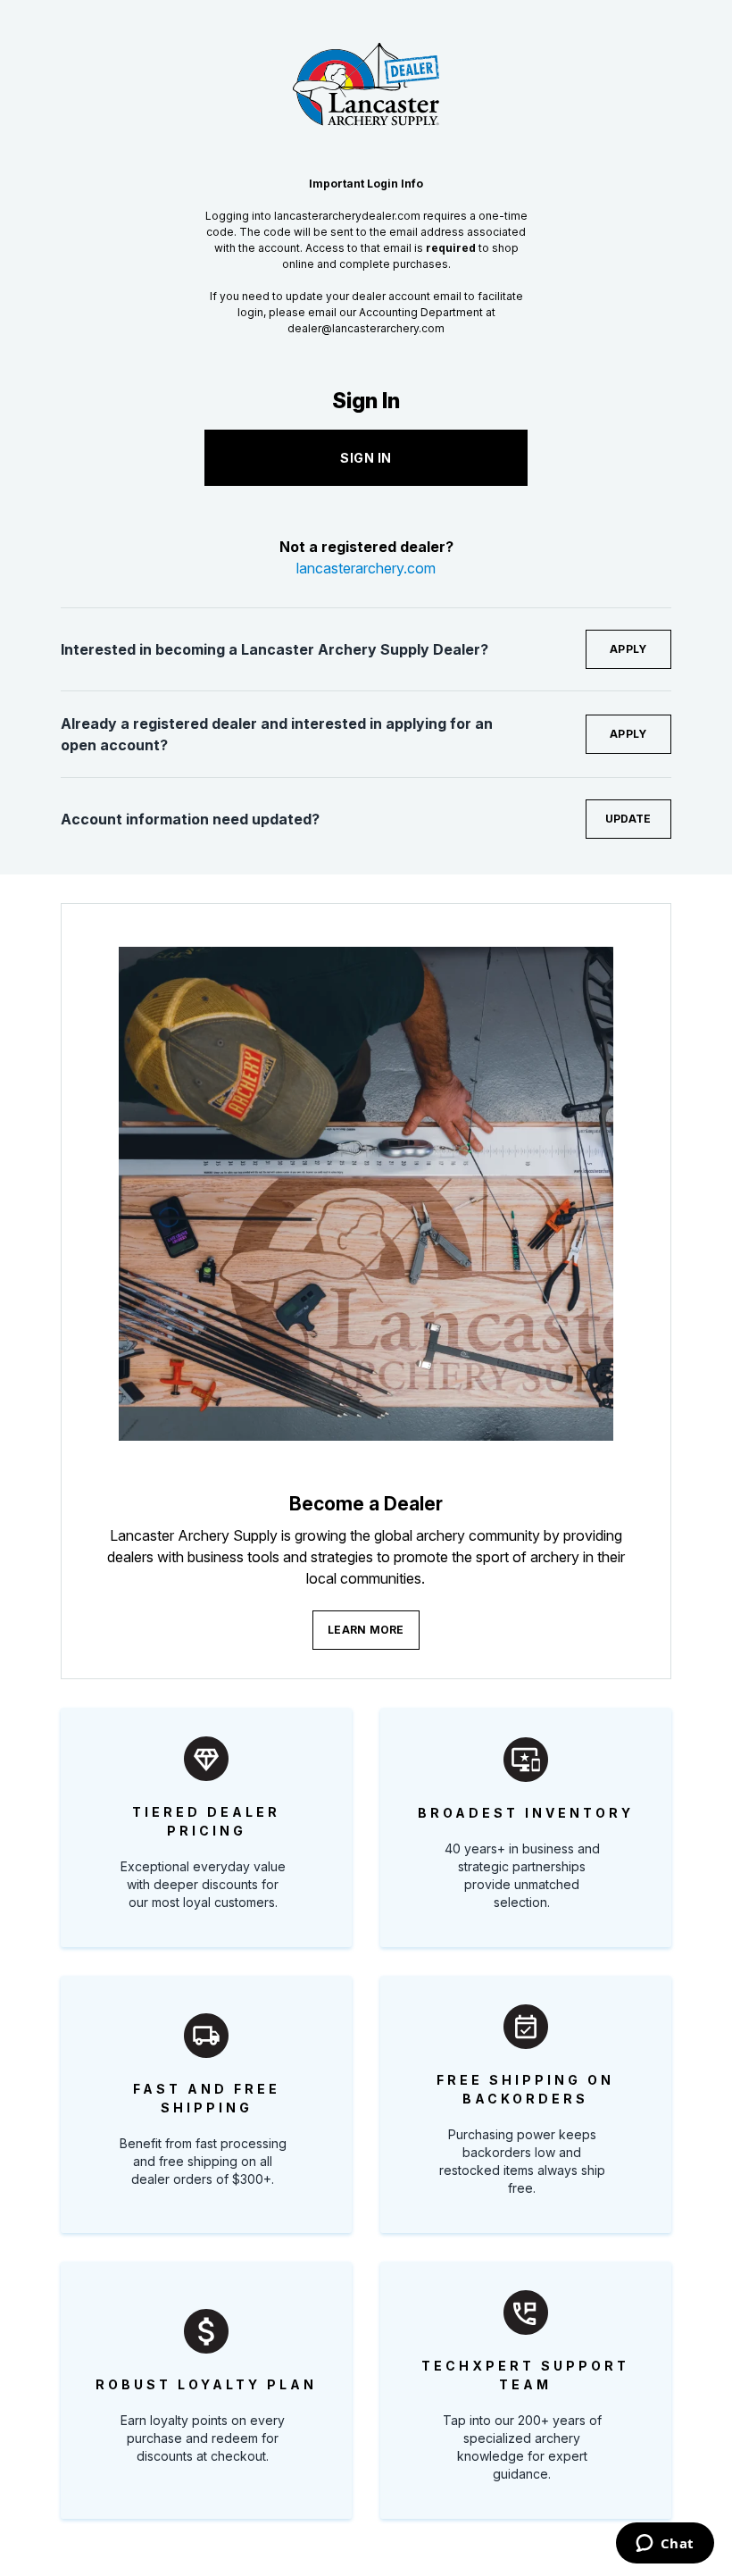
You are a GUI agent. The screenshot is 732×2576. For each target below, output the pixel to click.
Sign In (366, 458)
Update (628, 819)
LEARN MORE (366, 1630)
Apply (628, 649)
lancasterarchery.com (366, 568)
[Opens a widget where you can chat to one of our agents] (665, 2545)
